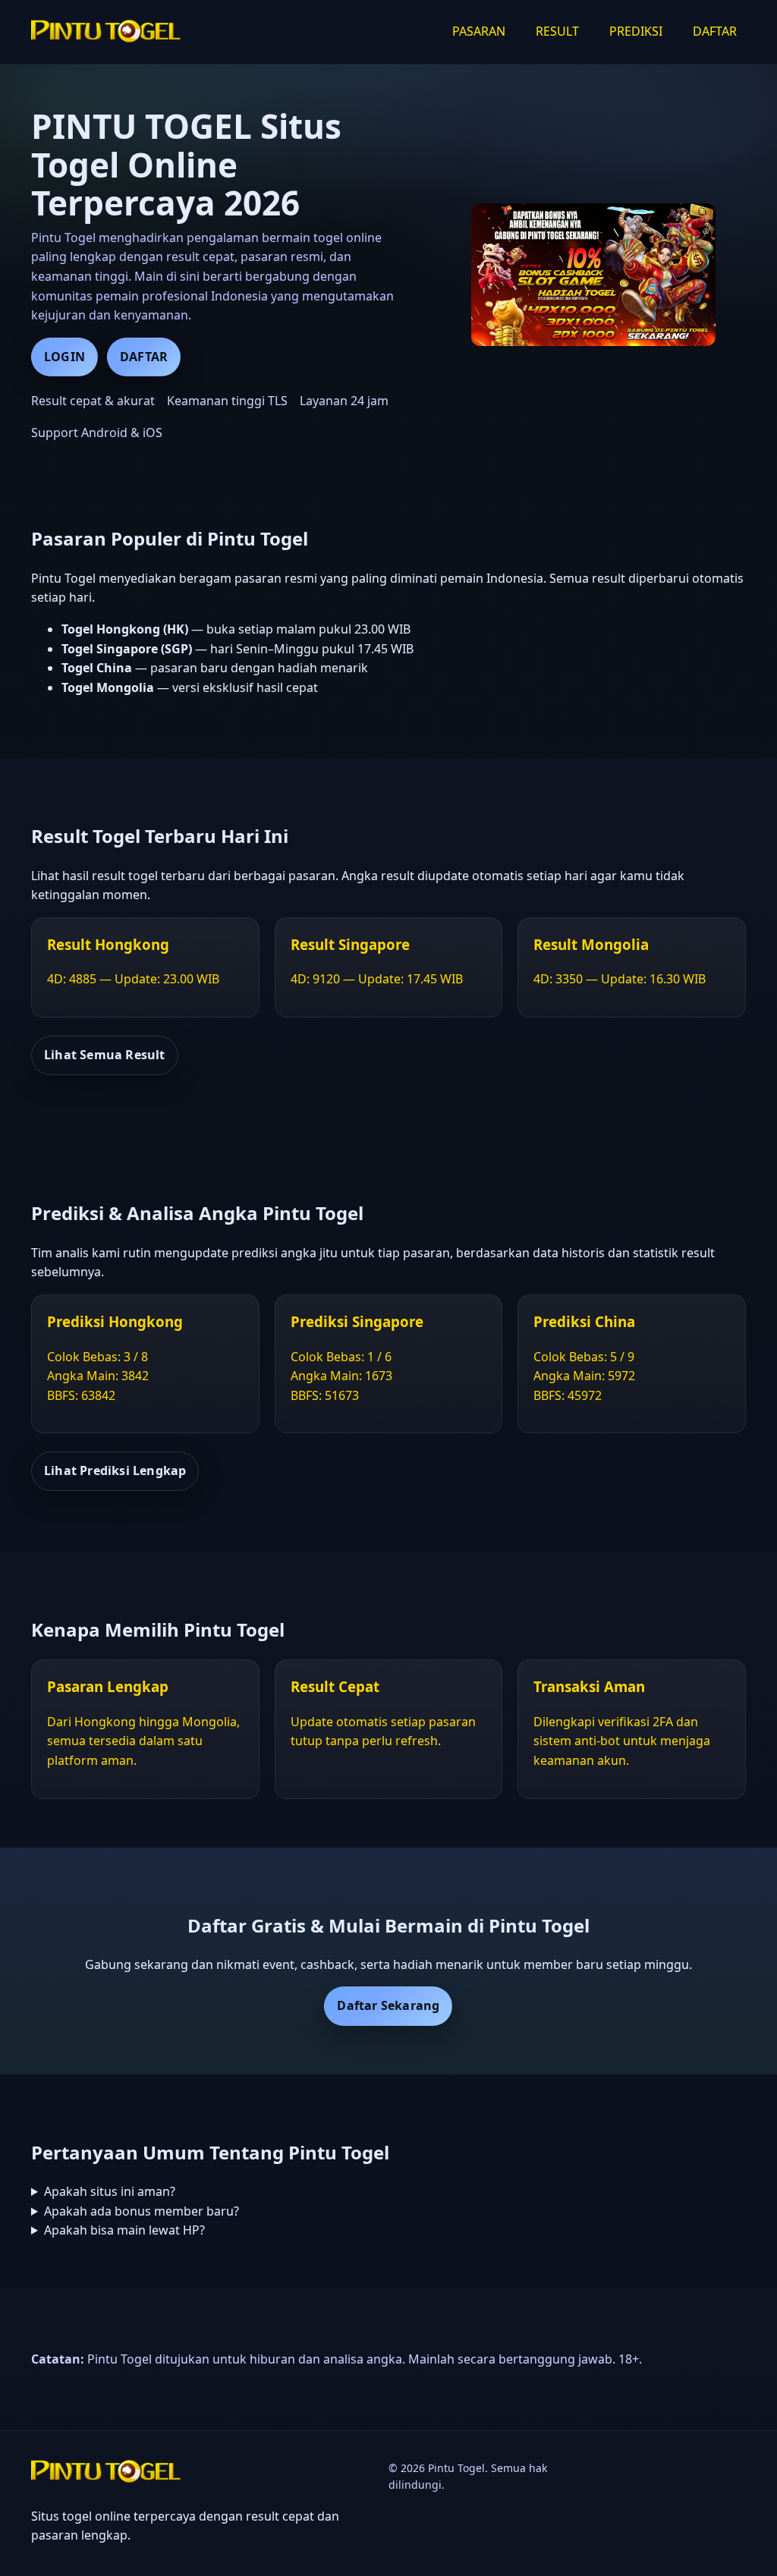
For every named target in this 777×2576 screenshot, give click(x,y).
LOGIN (64, 357)
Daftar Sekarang (388, 2005)
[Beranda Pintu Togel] (107, 32)
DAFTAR (715, 31)
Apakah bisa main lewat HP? (124, 2230)
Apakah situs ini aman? (110, 2191)
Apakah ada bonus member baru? (142, 2211)
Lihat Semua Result (105, 1055)
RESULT (557, 31)
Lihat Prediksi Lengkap (115, 1470)
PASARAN (479, 31)
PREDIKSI (636, 31)
